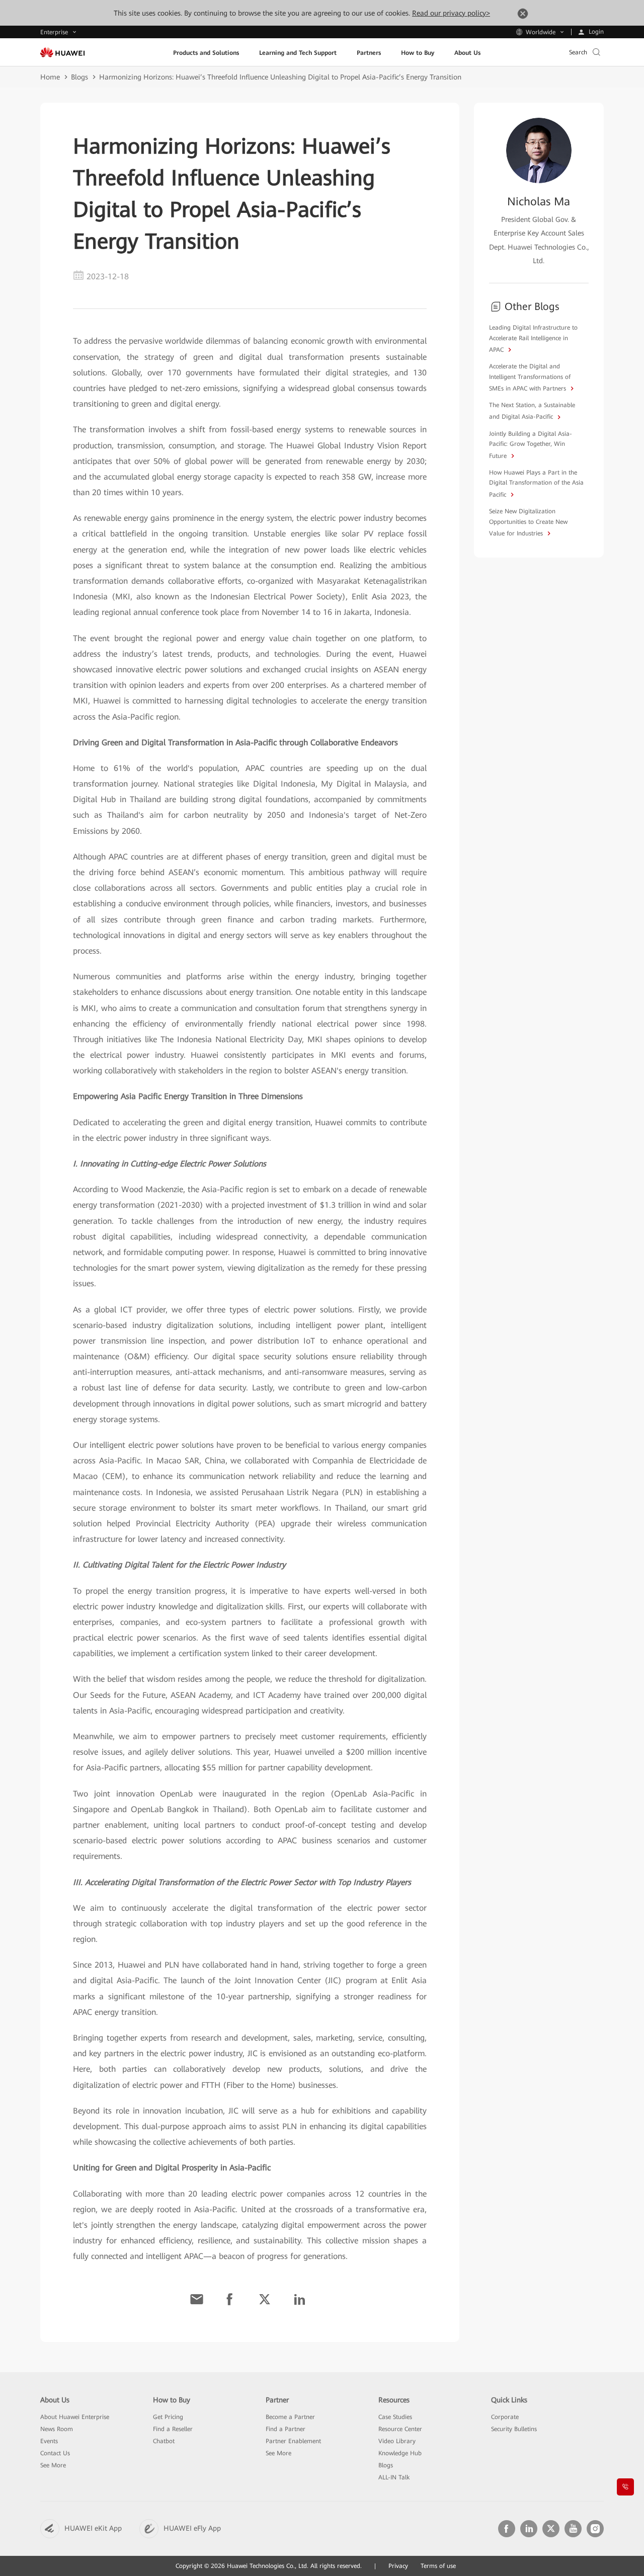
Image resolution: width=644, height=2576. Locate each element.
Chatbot (164, 2441)
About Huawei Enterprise (75, 2417)
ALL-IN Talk (394, 2477)
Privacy (398, 2566)
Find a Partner (286, 2429)
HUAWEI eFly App (192, 2528)
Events (49, 2441)
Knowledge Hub (400, 2453)
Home (50, 77)
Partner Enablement (293, 2441)
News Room (57, 2429)
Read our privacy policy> (451, 13)
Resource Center (400, 2429)
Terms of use (438, 2566)
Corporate (505, 2417)
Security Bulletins (514, 2429)
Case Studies (395, 2417)
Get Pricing (168, 2417)
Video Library (397, 2441)
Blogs (79, 77)
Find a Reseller (173, 2429)
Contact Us (55, 2453)
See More (53, 2465)
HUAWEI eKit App (93, 2528)
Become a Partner (290, 2417)
